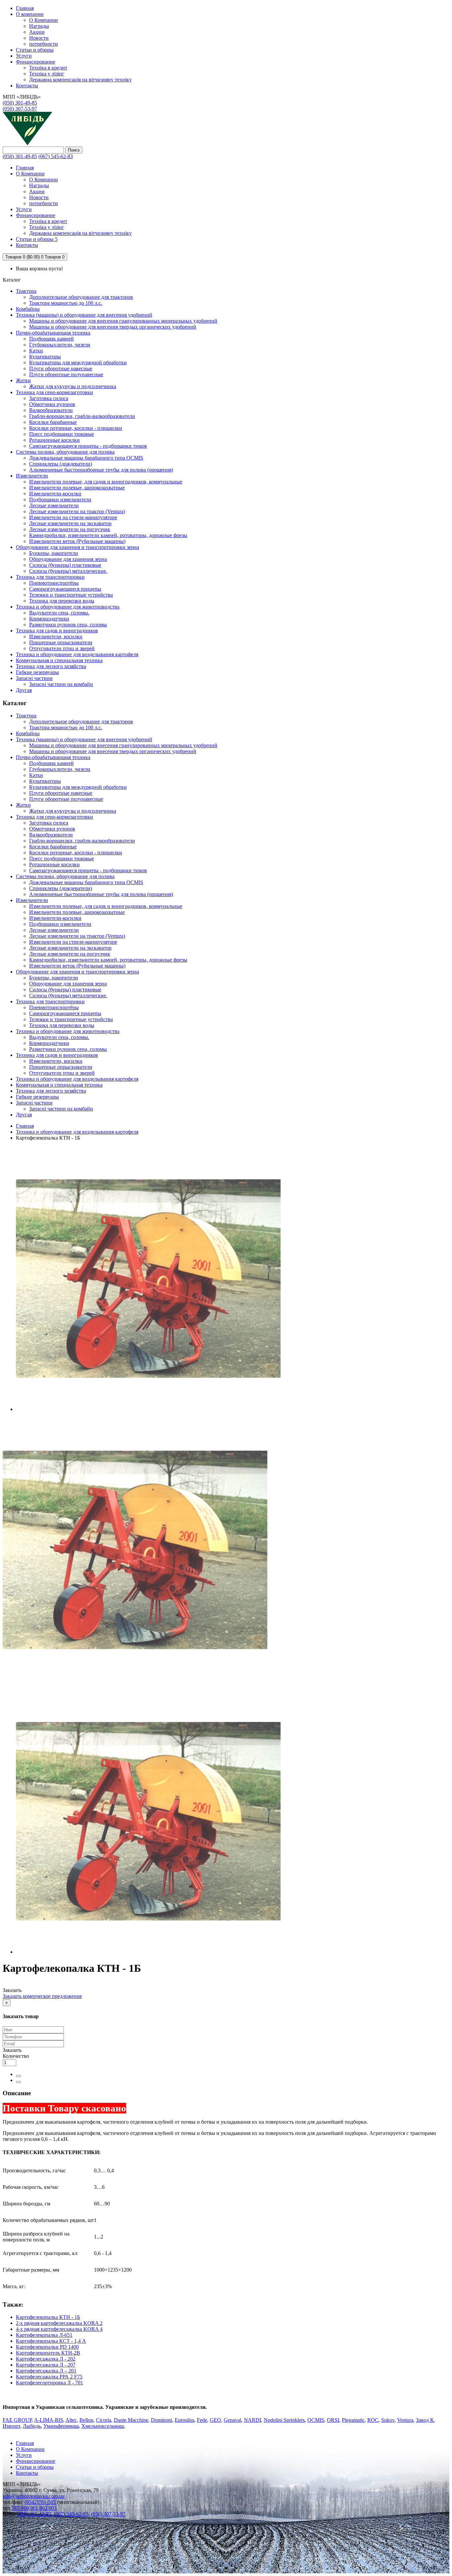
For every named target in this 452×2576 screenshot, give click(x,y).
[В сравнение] (19, 2082)
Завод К (425, 2420)
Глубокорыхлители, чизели (60, 345)
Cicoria (104, 2420)
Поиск (74, 150)
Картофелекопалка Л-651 (44, 2335)
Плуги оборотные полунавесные (66, 374)
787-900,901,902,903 (34, 2508)
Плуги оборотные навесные (61, 368)
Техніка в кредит (48, 68)
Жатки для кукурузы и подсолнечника (73, 386)
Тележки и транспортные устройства (71, 595)
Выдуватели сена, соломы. (59, 613)
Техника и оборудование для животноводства (68, 607)
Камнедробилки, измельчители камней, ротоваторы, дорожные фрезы (108, 535)
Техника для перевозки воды (62, 601)
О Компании (44, 20)
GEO (215, 2420)
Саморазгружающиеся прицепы (65, 589)
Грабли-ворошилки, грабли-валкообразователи (82, 416)
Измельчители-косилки (55, 494)
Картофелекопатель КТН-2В (48, 2353)
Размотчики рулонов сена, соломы (68, 625)
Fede (202, 2420)
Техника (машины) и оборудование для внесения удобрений (84, 315)
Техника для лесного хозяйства (51, 666)
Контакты (27, 2473)
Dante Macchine (131, 2420)
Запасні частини (34, 678)
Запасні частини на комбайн (61, 684)
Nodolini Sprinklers (284, 2420)
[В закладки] (19, 2076)
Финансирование (36, 62)
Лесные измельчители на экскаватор (70, 523)
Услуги (24, 56)
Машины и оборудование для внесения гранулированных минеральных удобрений (123, 321)
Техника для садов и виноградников (57, 631)
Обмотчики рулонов (52, 404)
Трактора (26, 291)
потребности (44, 44)
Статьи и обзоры (35, 50)
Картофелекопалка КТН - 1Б (48, 2317)
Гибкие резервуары (37, 672)
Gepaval (232, 2420)
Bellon (86, 2420)
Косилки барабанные (53, 422)
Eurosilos (184, 2420)
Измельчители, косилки (56, 636)
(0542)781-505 (40, 2502)
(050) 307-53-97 (20, 109)
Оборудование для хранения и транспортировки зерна (77, 547)
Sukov (388, 2420)
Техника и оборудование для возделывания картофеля (77, 654)
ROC (373, 2420)
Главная (25, 1126)
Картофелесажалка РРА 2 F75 (49, 2377)
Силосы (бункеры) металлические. (68, 571)
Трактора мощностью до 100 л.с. (66, 303)
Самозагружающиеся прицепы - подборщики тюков (88, 446)
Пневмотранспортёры (54, 583)
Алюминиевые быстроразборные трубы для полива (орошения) (101, 470)
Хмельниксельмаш (103, 2426)
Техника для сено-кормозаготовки (54, 392)
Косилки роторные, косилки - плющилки (76, 428)
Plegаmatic (353, 2420)
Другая (24, 690)
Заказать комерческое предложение (42, 1996)
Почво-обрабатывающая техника (53, 333)
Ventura (405, 2420)
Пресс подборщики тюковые (62, 434)
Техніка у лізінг (47, 74)
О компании (30, 14)
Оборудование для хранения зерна (68, 559)
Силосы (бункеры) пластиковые (65, 565)
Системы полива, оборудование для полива (65, 452)
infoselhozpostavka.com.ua (33, 2496)
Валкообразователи (51, 410)
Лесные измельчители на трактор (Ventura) (77, 511)
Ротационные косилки (54, 440)
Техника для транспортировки (50, 577)
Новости (39, 38)
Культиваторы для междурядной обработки (78, 362)
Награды (39, 26)
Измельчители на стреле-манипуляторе (73, 517)
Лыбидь (32, 2426)
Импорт (11, 2426)
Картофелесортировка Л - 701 (49, 2383)
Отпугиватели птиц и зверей (62, 648)
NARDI (252, 2420)
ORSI (333, 2420)
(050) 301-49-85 (20, 103)
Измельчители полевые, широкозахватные (77, 488)
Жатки (23, 380)
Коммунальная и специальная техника (59, 660)
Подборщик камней (51, 339)
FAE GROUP (17, 2420)
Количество (16, 2056)
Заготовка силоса (49, 398)
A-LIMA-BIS (49, 2420)
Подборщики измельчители (60, 499)
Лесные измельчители (54, 505)
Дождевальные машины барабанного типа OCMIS (86, 458)
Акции (37, 32)
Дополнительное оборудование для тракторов (81, 297)
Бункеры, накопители (54, 553)
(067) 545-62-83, (72, 2514)
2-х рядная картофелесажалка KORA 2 (59, 2323)
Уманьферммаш (61, 2426)
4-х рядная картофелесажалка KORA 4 (59, 2329)
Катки (36, 351)
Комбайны (28, 309)
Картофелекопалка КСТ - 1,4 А (51, 2341)
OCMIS (316, 2420)
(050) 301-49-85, (35, 2514)
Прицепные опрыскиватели (61, 642)
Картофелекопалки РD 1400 (47, 2347)
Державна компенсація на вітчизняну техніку (80, 80)
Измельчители (32, 476)
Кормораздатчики (49, 619)
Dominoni (161, 2420)
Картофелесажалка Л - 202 (46, 2359)
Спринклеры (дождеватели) (61, 464)
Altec (71, 2420)
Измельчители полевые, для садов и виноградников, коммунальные (106, 482)
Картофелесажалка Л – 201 (46, 2371)
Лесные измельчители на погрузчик (70, 529)
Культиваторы (45, 357)
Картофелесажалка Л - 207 (46, 2365)
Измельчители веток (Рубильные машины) (77, 541)
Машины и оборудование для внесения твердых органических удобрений (113, 327)
